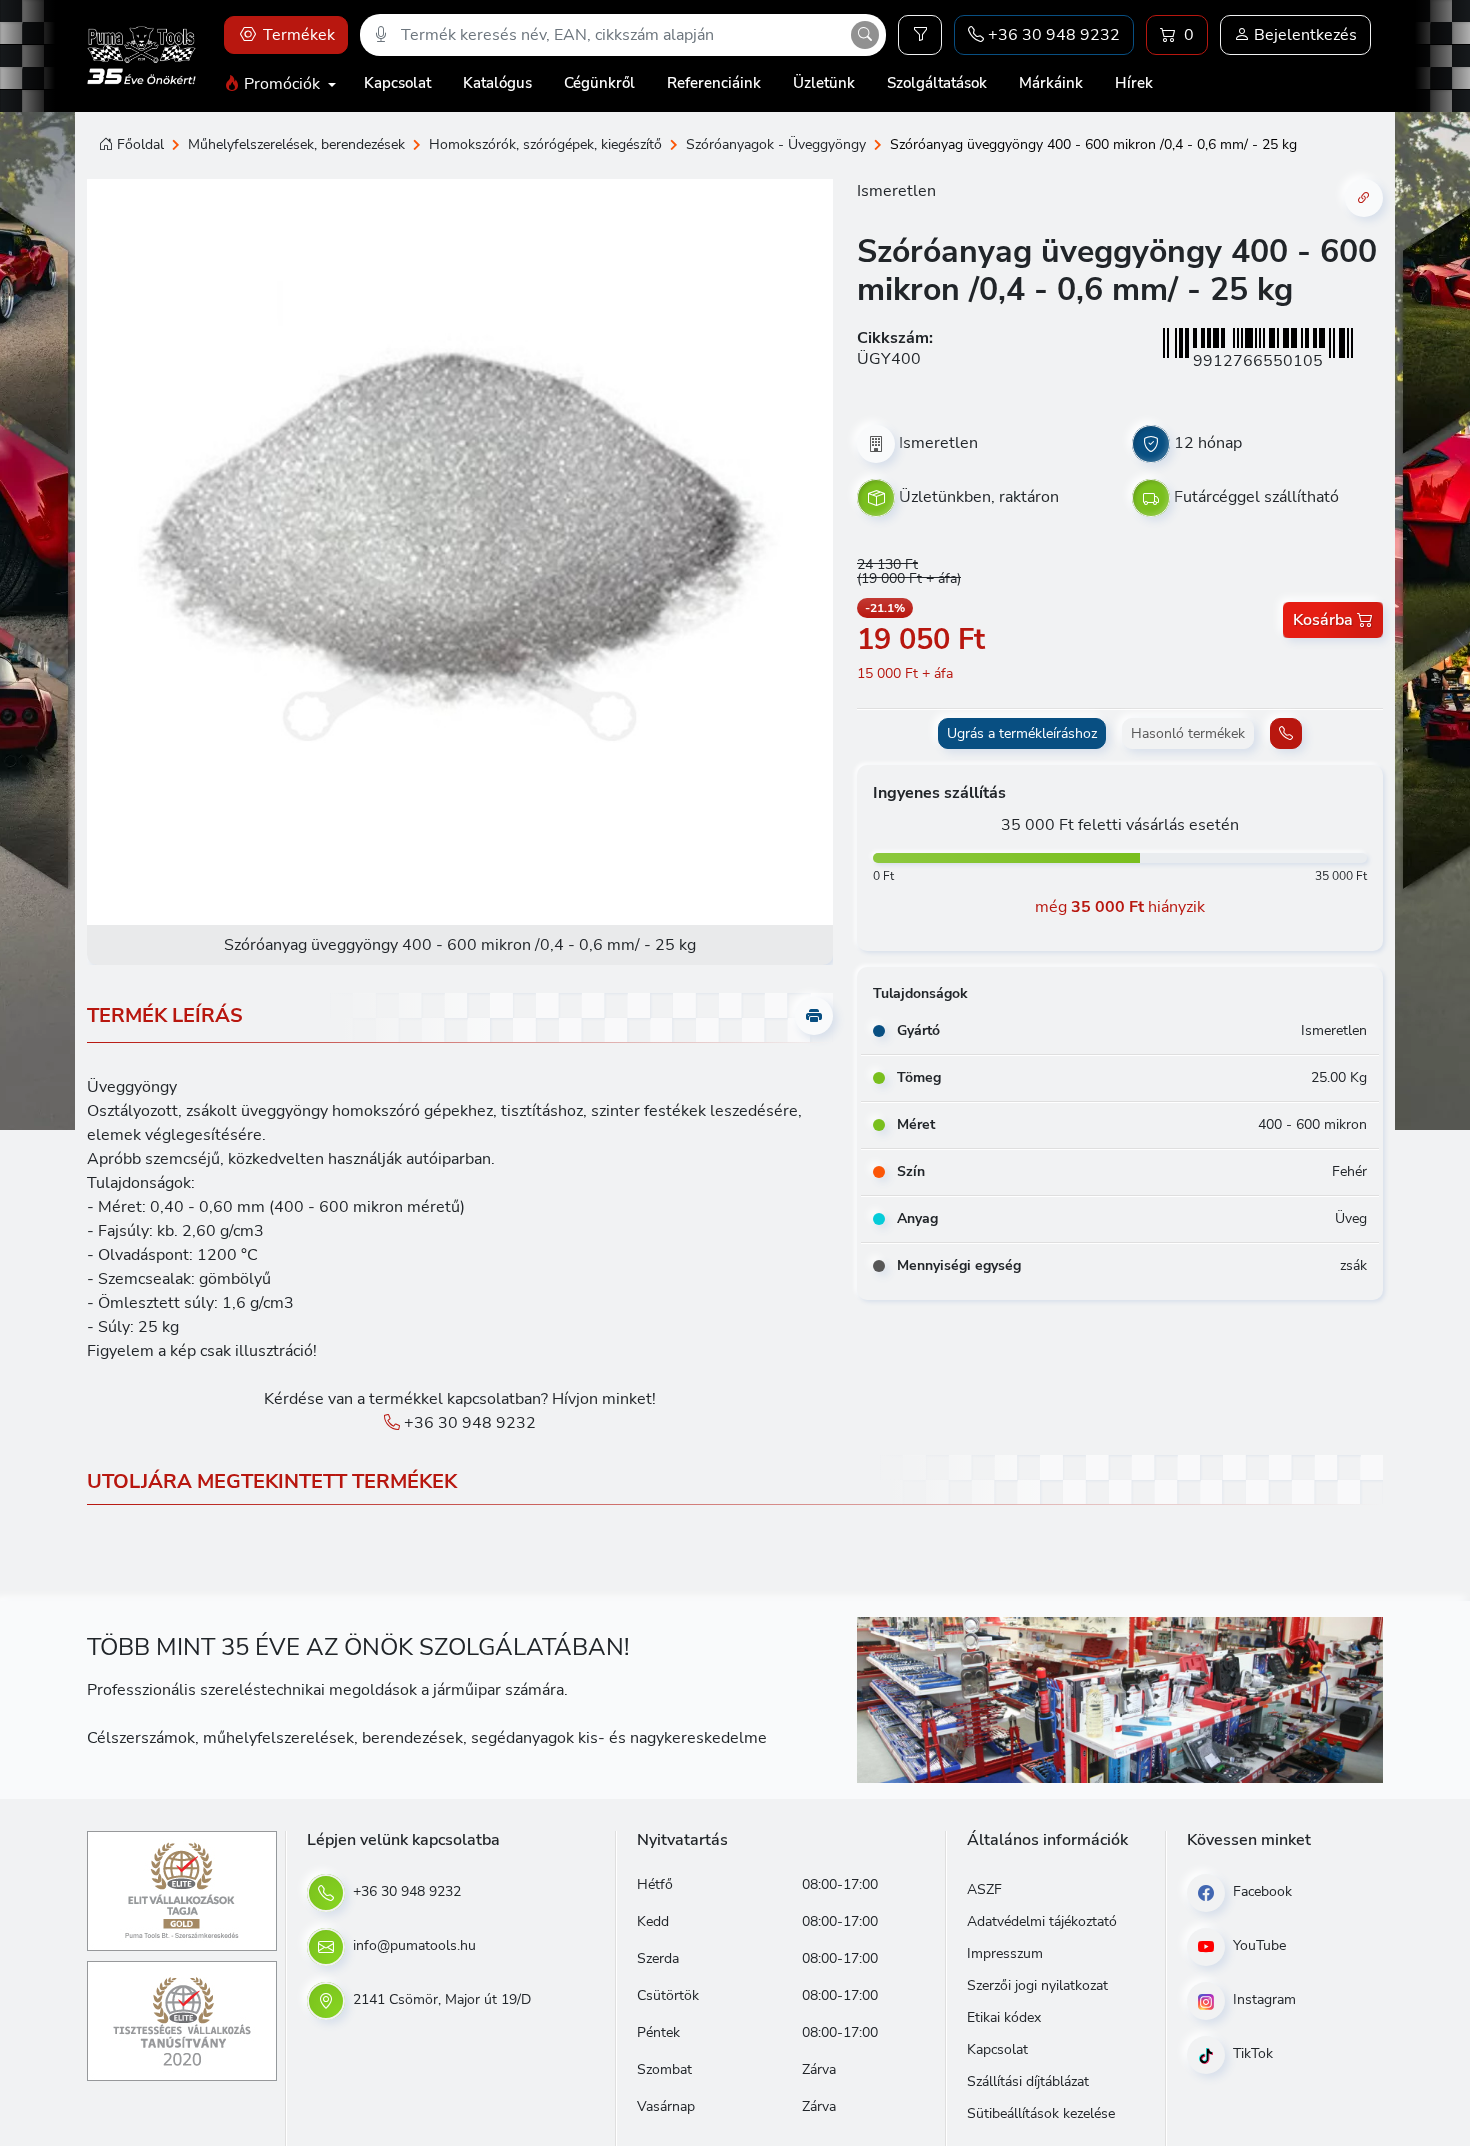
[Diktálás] (381, 35)
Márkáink (1051, 83)
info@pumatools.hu (412, 1945)
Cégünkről (599, 83)
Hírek (1134, 83)
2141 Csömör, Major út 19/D (440, 1999)
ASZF (984, 1889)
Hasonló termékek (1188, 733)
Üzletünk (824, 83)
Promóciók (282, 84)
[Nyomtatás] (814, 1016)
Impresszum (1005, 1953)
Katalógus (497, 83)
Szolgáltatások (937, 83)
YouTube (1257, 1945)
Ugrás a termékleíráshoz (1022, 733)
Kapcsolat (397, 83)
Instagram (1262, 1999)
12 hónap (1208, 443)
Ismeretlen (896, 191)
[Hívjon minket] (1286, 733)
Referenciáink (714, 83)
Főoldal (140, 144)
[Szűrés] (920, 35)
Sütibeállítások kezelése (1041, 2113)
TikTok (1251, 2053)
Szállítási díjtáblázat (1028, 2081)
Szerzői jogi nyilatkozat (1037, 1985)
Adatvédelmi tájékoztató (1042, 1921)
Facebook (1260, 1891)
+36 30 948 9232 (468, 1423)
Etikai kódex (1004, 2017)
